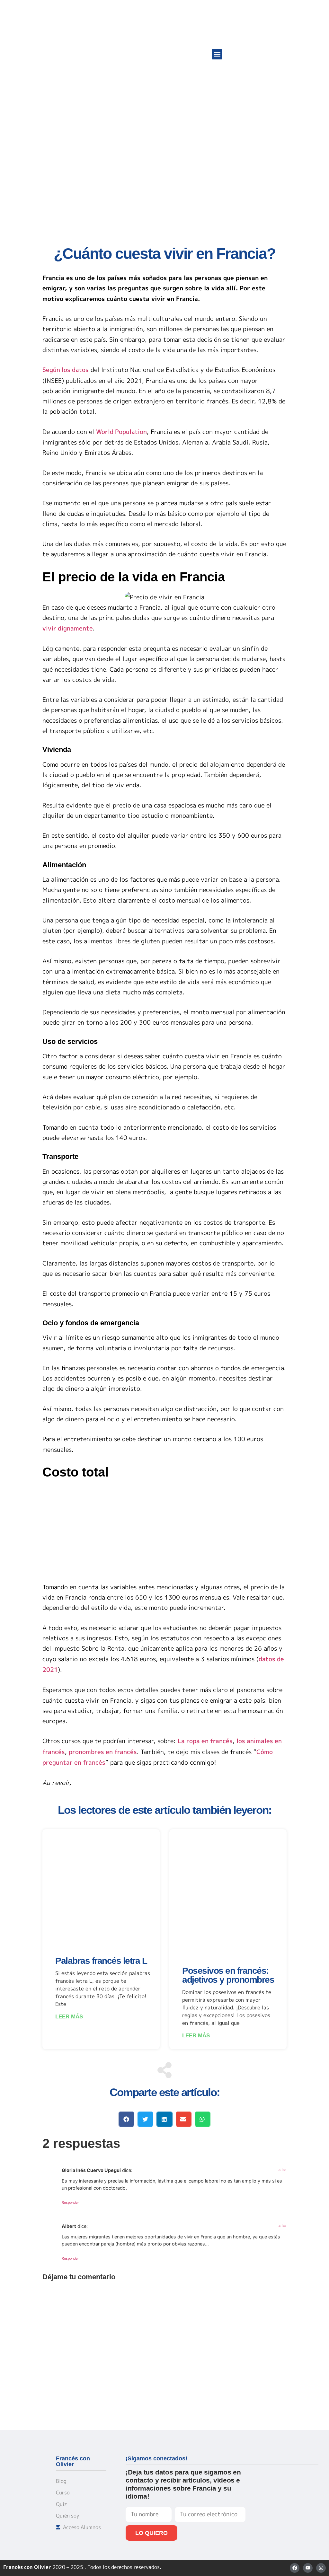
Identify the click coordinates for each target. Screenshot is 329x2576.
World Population (121, 432)
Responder (70, 2202)
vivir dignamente (68, 628)
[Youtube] (308, 2568)
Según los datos (66, 370)
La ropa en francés (205, 1741)
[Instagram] (321, 2568)
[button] (217, 54)
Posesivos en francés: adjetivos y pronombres (228, 1975)
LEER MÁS (69, 2017)
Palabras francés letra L (101, 1961)
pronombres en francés (103, 1752)
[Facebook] (295, 2568)
